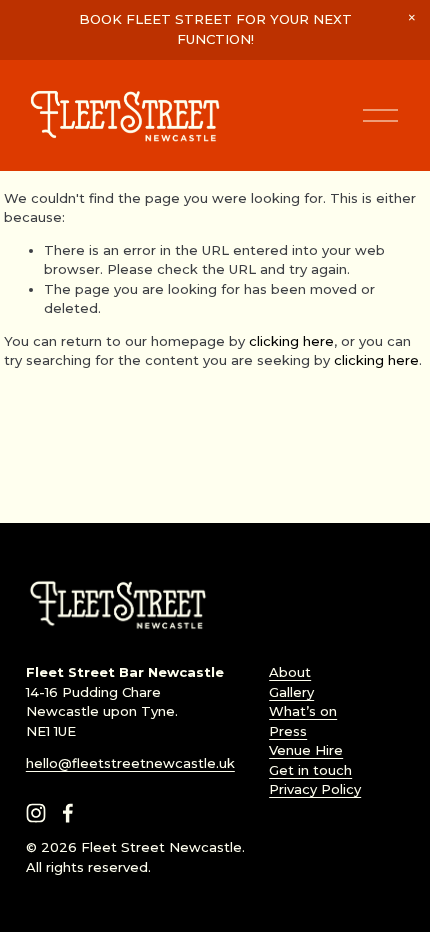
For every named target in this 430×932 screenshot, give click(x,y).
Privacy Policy (315, 789)
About (290, 672)
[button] (412, 18)
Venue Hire (306, 750)
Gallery (291, 692)
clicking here (291, 341)
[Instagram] (36, 813)
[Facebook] (68, 813)
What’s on (303, 711)
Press (288, 731)
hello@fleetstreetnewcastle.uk (130, 763)
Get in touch (310, 770)
